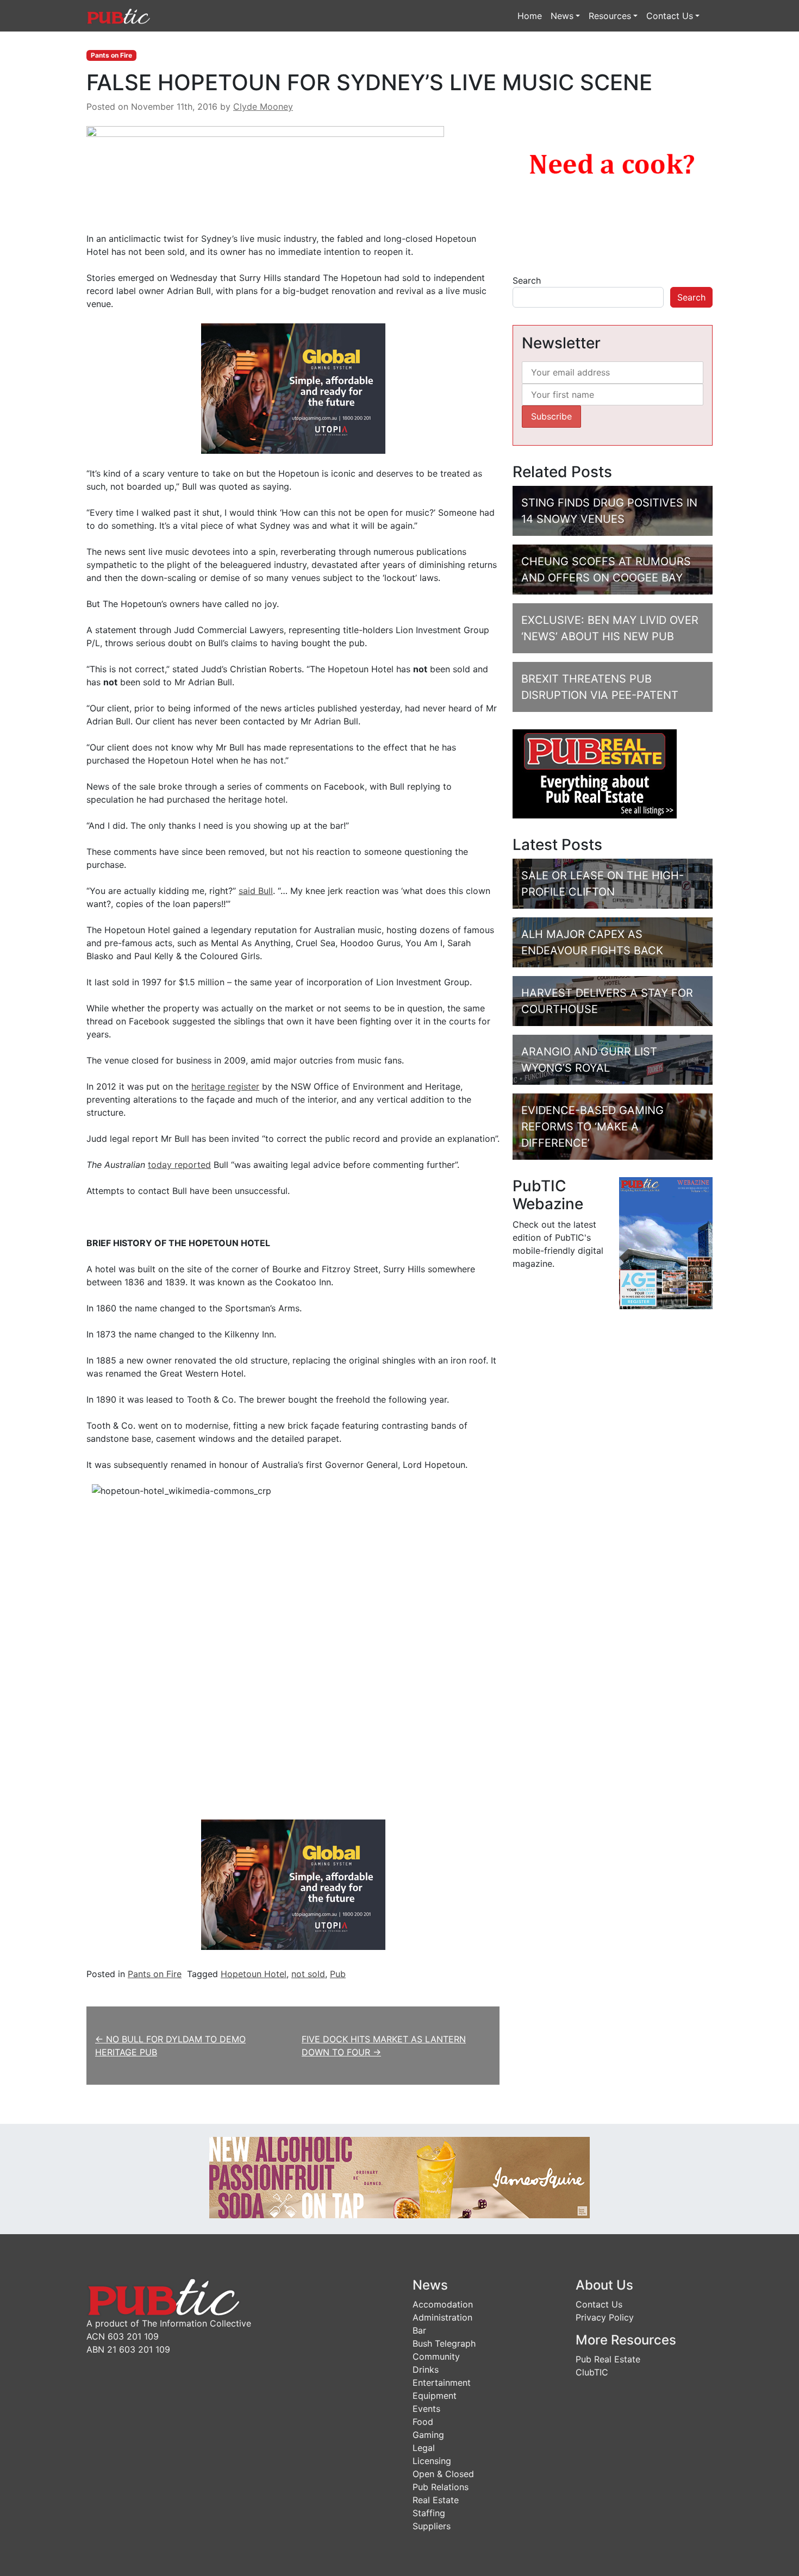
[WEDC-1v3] (613, 191)
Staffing (429, 2513)
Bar (419, 2330)
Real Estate (436, 2500)
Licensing (432, 2461)
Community (436, 2356)
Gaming (428, 2435)
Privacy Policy (605, 2317)
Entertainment (442, 2383)
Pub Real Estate (608, 2359)
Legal (424, 2448)
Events (426, 2409)
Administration (442, 2317)
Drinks (426, 2369)
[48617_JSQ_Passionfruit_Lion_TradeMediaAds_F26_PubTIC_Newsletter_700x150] (399, 2177)
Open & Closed (443, 2474)
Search (527, 280)
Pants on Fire (111, 55)
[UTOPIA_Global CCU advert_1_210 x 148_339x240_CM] (293, 388)
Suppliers (432, 2526)
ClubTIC (592, 2372)
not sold (308, 1974)
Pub (338, 1974)
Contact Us (670, 16)
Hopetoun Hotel (254, 1974)
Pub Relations (441, 2487)
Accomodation (443, 2304)
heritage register (225, 1086)
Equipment (435, 2396)
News (562, 16)
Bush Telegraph (444, 2343)
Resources (610, 16)
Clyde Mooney (263, 107)
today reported (179, 1165)
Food (423, 2422)
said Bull (256, 891)
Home (530, 16)
